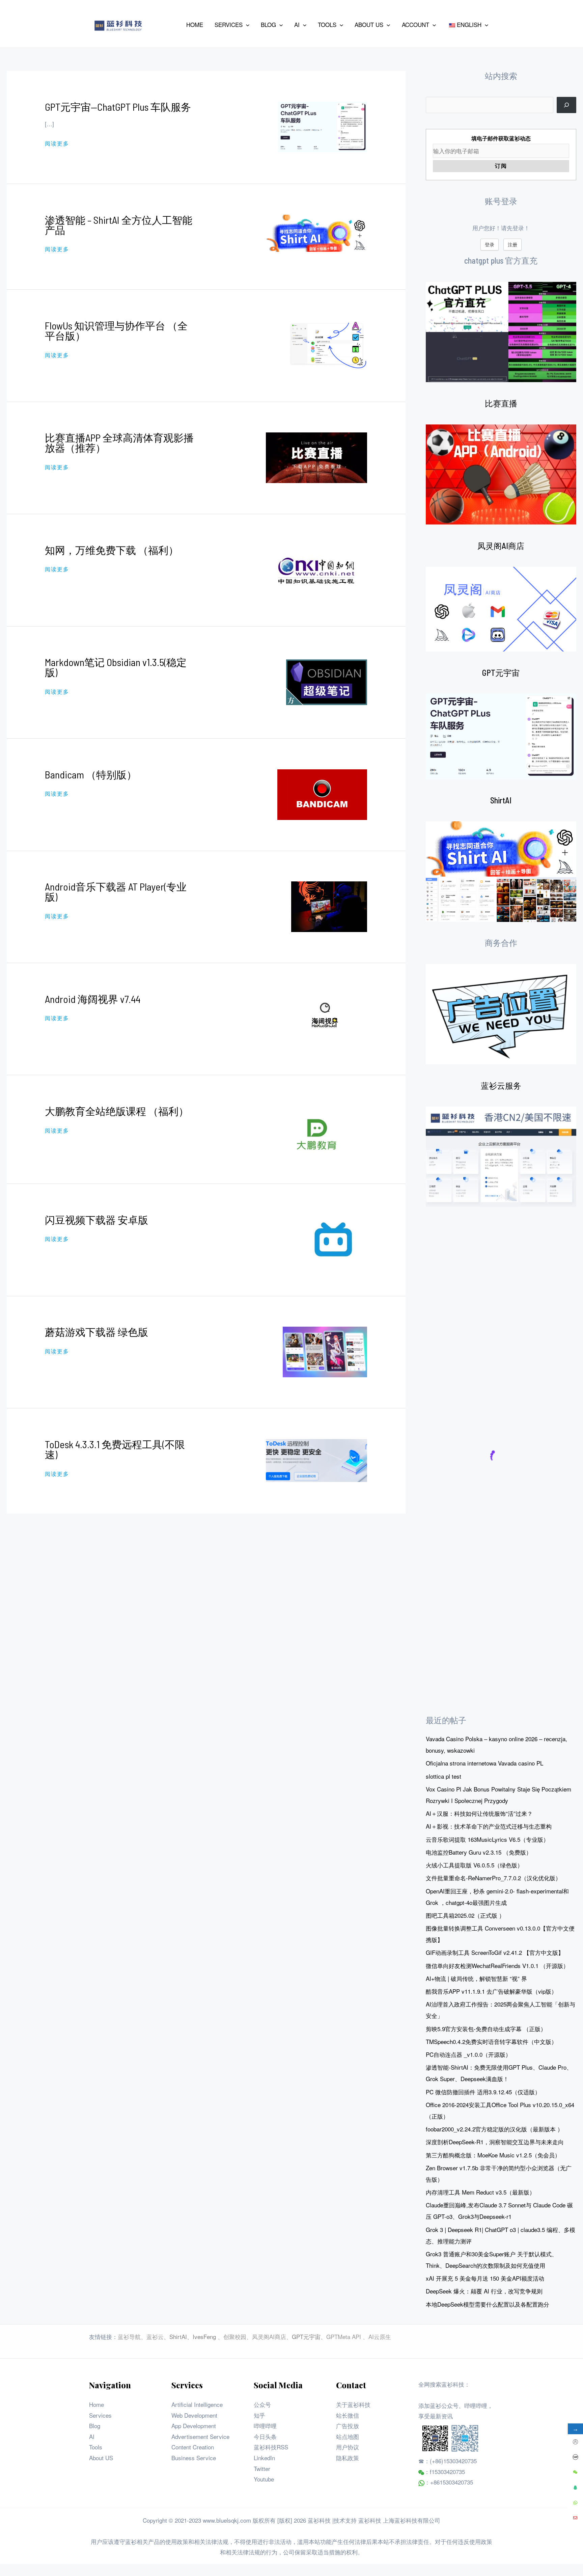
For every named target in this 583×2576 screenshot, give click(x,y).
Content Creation (193, 2447)
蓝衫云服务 (501, 1085)
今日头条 (265, 2436)
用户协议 (348, 2447)
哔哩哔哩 (265, 2426)
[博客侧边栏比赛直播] (501, 475)
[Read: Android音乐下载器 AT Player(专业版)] (329, 906)
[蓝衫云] (501, 1157)
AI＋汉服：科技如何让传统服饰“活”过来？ (479, 1813)
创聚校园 (235, 2336)
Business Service (194, 2458)
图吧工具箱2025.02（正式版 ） (465, 1915)
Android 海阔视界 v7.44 (93, 999)
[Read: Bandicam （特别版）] (322, 793)
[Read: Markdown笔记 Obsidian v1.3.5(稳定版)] (327, 681)
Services (100, 2415)
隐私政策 (348, 2458)
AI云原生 (380, 2336)
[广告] (501, 1014)
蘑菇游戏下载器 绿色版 (96, 1332)
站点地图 (348, 2436)
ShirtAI (501, 800)
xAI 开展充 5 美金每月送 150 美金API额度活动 (485, 2278)
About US (101, 2458)
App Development (194, 2426)
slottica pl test (443, 1776)
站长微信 (348, 2415)
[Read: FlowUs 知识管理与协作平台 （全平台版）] (327, 344)
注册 (512, 244)
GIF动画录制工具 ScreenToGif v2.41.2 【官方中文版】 (495, 1952)
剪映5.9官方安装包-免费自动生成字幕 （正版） (486, 2029)
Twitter (262, 2468)
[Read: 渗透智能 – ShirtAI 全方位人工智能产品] (316, 232)
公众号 (262, 2404)
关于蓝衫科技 (353, 2404)
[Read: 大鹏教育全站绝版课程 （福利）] (316, 1128)
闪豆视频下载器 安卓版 (96, 1220)
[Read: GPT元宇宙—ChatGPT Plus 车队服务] (323, 126)
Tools (96, 2447)
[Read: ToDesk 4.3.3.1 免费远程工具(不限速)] (316, 1459)
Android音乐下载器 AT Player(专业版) (116, 892)
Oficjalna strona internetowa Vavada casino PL (484, 1763)
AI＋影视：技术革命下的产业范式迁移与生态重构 (489, 1826)
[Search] (566, 105)
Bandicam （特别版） (91, 774)
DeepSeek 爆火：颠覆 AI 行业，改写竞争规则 (484, 2291)
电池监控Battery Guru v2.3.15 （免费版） (479, 1852)
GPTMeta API (344, 2336)
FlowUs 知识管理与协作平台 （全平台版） (116, 330)
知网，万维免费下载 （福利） (112, 550)
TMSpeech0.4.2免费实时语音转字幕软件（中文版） (491, 2041)
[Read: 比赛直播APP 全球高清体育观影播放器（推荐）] (316, 457)
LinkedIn (264, 2458)
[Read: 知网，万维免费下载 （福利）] (316, 569)
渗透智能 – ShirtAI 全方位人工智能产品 (119, 225)
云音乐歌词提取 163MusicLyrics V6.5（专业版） (487, 1839)
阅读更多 (57, 143)
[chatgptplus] (501, 332)
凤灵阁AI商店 (501, 546)
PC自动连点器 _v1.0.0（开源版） (468, 2054)
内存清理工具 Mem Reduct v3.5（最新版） (480, 2192)
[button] (246, 25)
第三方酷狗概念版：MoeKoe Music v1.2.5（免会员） (493, 2155)
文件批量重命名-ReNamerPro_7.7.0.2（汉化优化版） (493, 1878)
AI (92, 2436)
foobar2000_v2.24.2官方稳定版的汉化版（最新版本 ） (494, 2129)
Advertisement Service (200, 2436)
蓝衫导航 (129, 2336)
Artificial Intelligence (197, 2404)
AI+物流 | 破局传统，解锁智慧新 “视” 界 (476, 1978)
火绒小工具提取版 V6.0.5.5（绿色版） (474, 1865)
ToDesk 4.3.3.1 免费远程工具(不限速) (115, 1449)
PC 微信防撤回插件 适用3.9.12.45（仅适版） (483, 2092)
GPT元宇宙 (501, 673)
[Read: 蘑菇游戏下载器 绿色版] (325, 1351)
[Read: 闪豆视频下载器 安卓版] (333, 1239)
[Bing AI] (501, 872)
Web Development (194, 2415)
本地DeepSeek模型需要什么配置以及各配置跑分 (488, 2304)
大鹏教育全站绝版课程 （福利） (117, 1111)
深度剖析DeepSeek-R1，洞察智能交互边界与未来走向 (495, 2142)
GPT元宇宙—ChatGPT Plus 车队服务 (118, 107)
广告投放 (348, 2426)
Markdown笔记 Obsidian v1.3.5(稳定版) (116, 667)
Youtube (264, 2479)
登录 (490, 244)
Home (96, 2404)
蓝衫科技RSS (271, 2447)
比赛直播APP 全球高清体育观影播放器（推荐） (119, 443)
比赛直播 (501, 403)
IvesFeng (204, 2336)
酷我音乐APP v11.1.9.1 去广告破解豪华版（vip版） (491, 1991)
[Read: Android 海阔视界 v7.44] (325, 1018)
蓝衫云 (155, 2336)
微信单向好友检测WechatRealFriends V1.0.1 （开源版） (497, 1966)
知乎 (259, 2415)
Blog (95, 2426)
